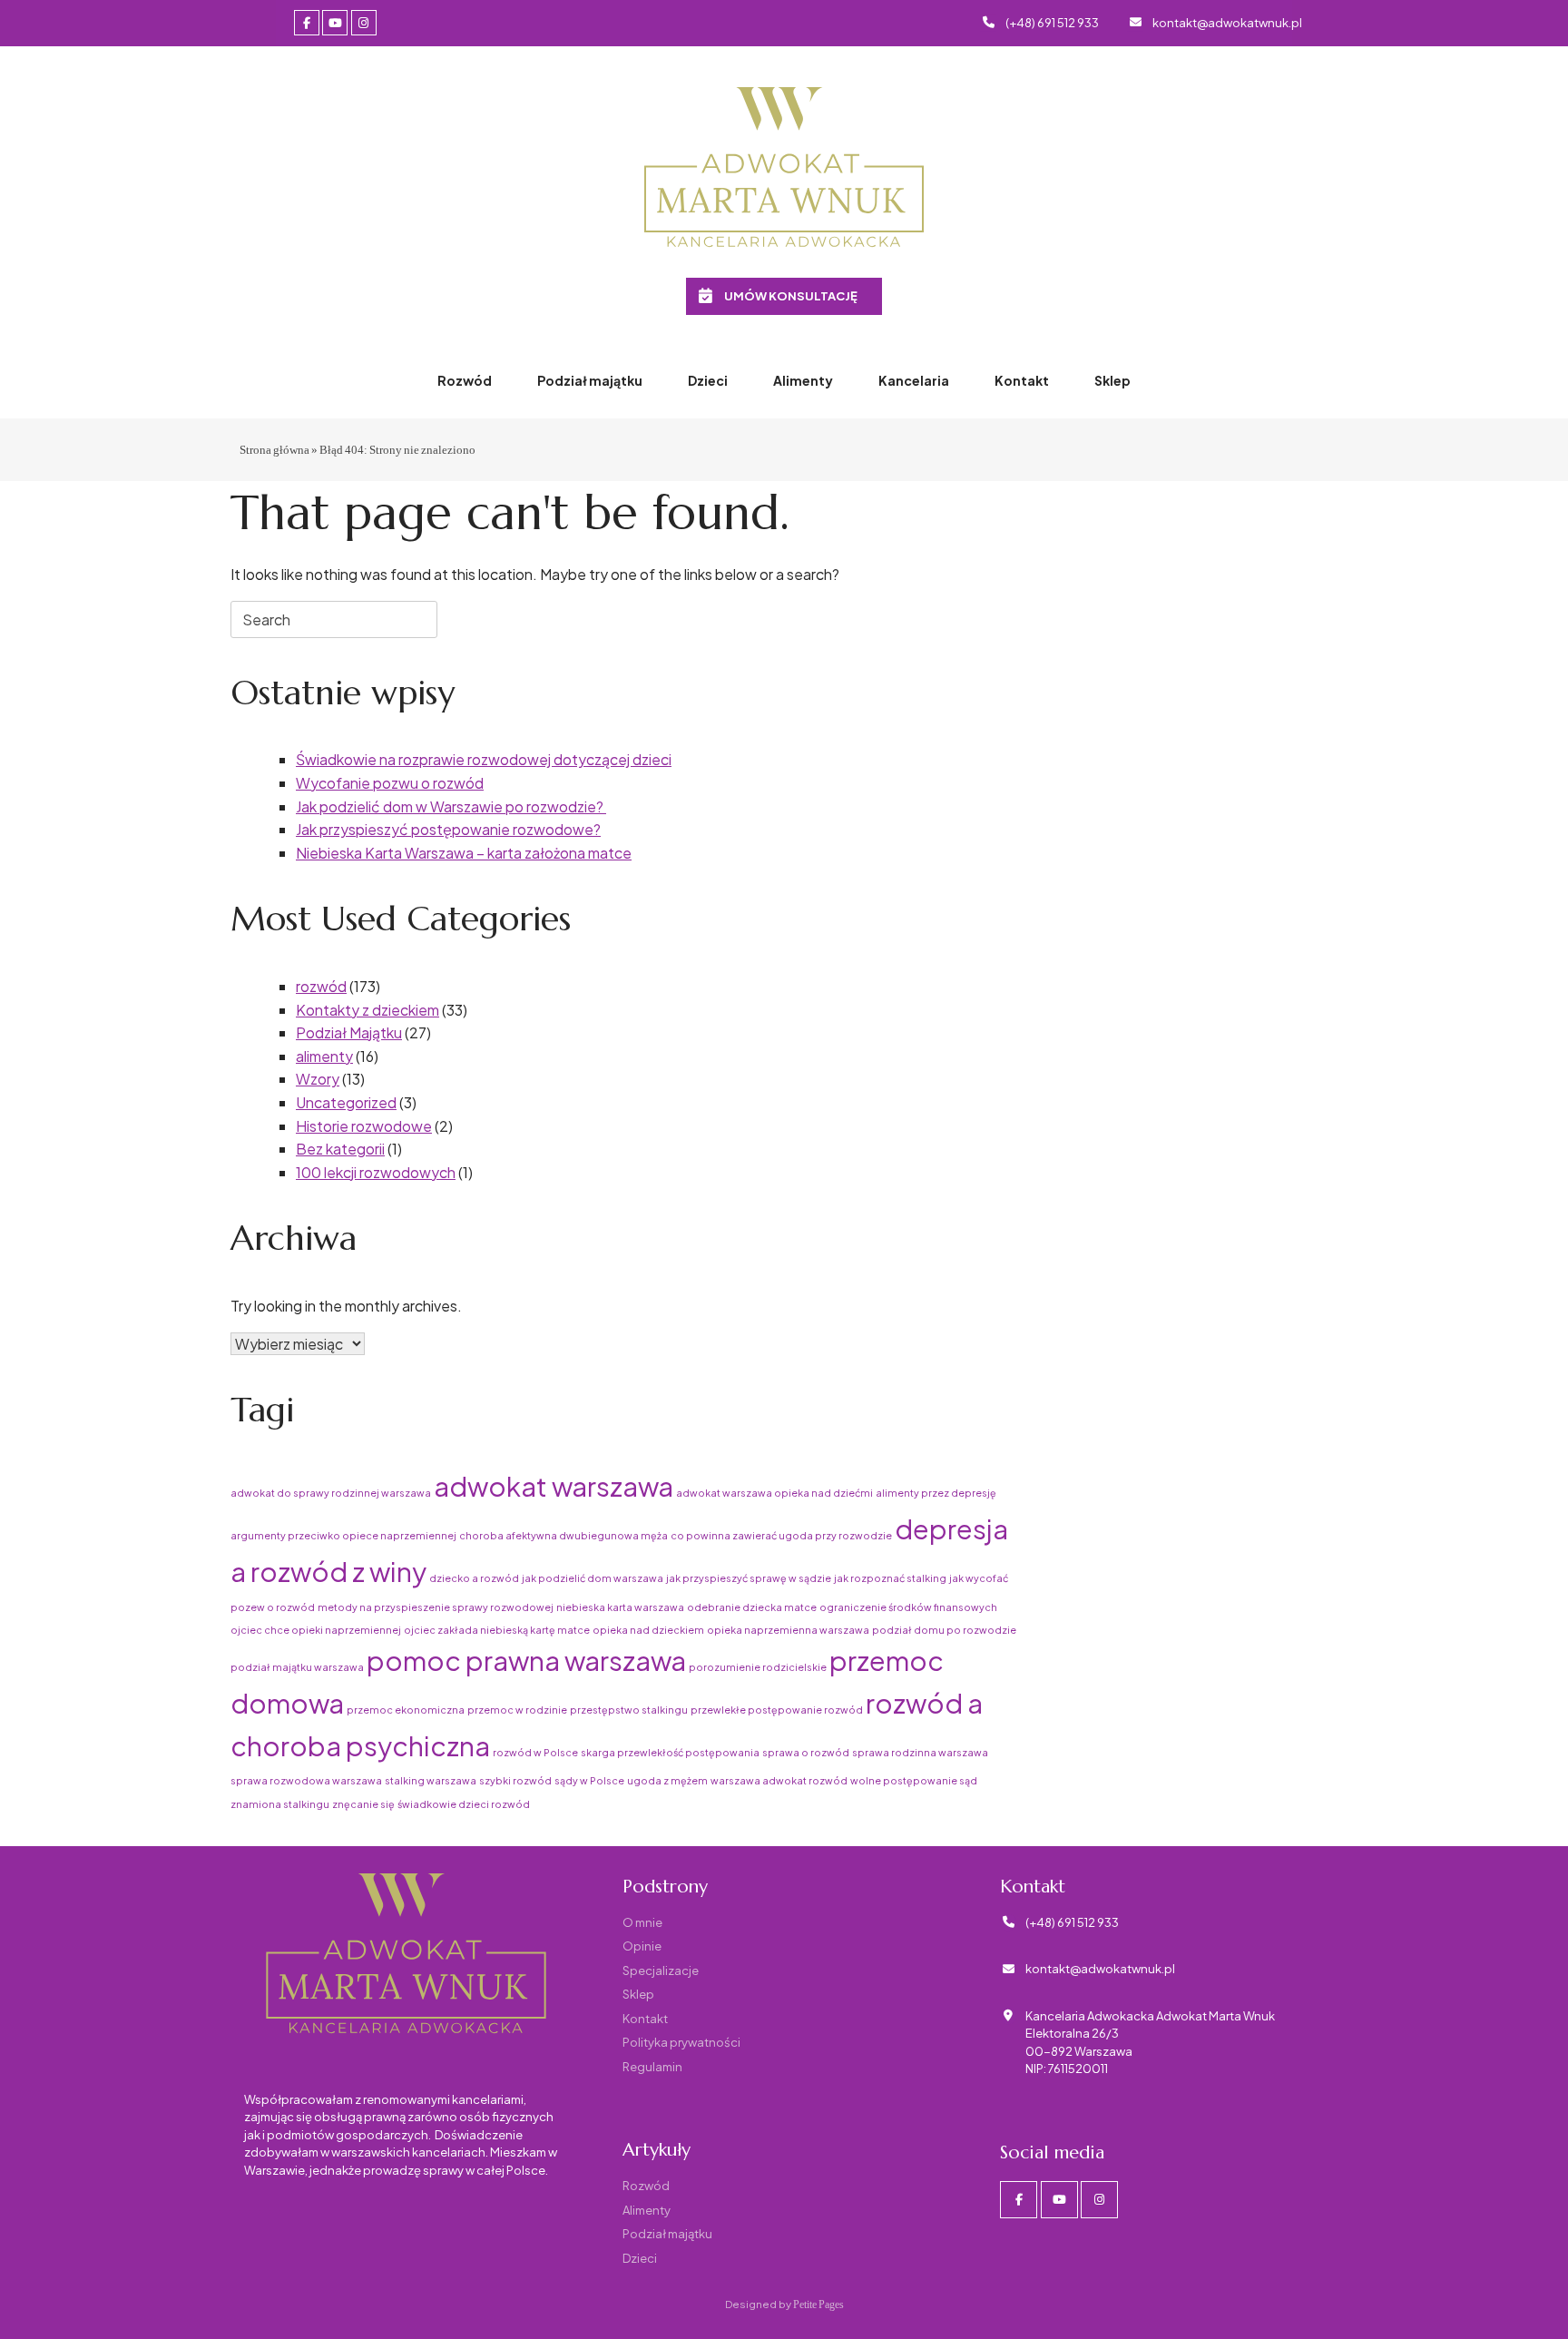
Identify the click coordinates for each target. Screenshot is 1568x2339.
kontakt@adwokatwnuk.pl (1227, 23)
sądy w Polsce (589, 1780)
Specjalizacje (661, 1970)
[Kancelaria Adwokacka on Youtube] (335, 23)
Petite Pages (818, 2304)
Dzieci (708, 380)
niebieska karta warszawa (620, 1607)
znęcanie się (363, 1804)
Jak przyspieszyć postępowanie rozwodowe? (448, 829)
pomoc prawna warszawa (526, 1661)
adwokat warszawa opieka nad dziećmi (774, 1493)
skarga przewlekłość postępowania (670, 1752)
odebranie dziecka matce (752, 1607)
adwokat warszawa (554, 1486)
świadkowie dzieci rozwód (464, 1804)
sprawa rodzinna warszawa (920, 1752)
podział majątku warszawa (297, 1667)
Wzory (318, 1079)
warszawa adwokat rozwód (779, 1780)
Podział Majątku (349, 1032)
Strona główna (274, 449)
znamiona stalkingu (280, 1804)
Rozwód (465, 380)
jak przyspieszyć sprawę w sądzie (749, 1578)
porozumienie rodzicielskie (758, 1667)
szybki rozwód (515, 1780)
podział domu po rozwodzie (944, 1630)
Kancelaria (914, 380)
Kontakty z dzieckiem (367, 1010)
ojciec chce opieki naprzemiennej (316, 1630)
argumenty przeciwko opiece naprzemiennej (343, 1535)
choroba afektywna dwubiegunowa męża (563, 1535)
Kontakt (1022, 380)
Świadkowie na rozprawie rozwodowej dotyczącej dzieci (484, 759)
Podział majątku (590, 380)
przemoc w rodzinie (517, 1710)
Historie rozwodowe (364, 1126)
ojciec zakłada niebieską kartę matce (497, 1630)
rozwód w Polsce (535, 1752)
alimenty (324, 1056)
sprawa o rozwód (806, 1752)
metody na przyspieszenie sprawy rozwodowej (436, 1607)
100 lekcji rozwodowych (376, 1172)
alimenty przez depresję (936, 1493)
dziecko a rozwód (474, 1578)
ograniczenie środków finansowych (908, 1607)
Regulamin (652, 2067)
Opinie (642, 1946)
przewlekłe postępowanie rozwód (777, 1710)
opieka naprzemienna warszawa (788, 1630)
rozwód (321, 986)
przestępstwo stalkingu (629, 1710)
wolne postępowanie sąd (914, 1780)
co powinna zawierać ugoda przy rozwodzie (781, 1535)
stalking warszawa (431, 1780)
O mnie (642, 1922)
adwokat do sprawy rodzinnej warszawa (331, 1493)
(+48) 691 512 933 (1052, 23)
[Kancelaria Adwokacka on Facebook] (307, 23)
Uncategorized (346, 1102)
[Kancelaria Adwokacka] (784, 169)
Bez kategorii (340, 1149)
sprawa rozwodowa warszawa (306, 1780)
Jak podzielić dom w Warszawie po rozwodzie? (451, 806)
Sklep (1112, 380)
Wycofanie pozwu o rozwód (390, 783)
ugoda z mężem (667, 1780)
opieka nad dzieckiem (648, 1630)
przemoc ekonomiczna (406, 1710)
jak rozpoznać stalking (890, 1578)
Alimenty (803, 380)
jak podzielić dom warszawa (593, 1578)
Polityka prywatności (681, 2042)
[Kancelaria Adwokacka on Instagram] (364, 23)
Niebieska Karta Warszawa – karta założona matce (464, 853)
